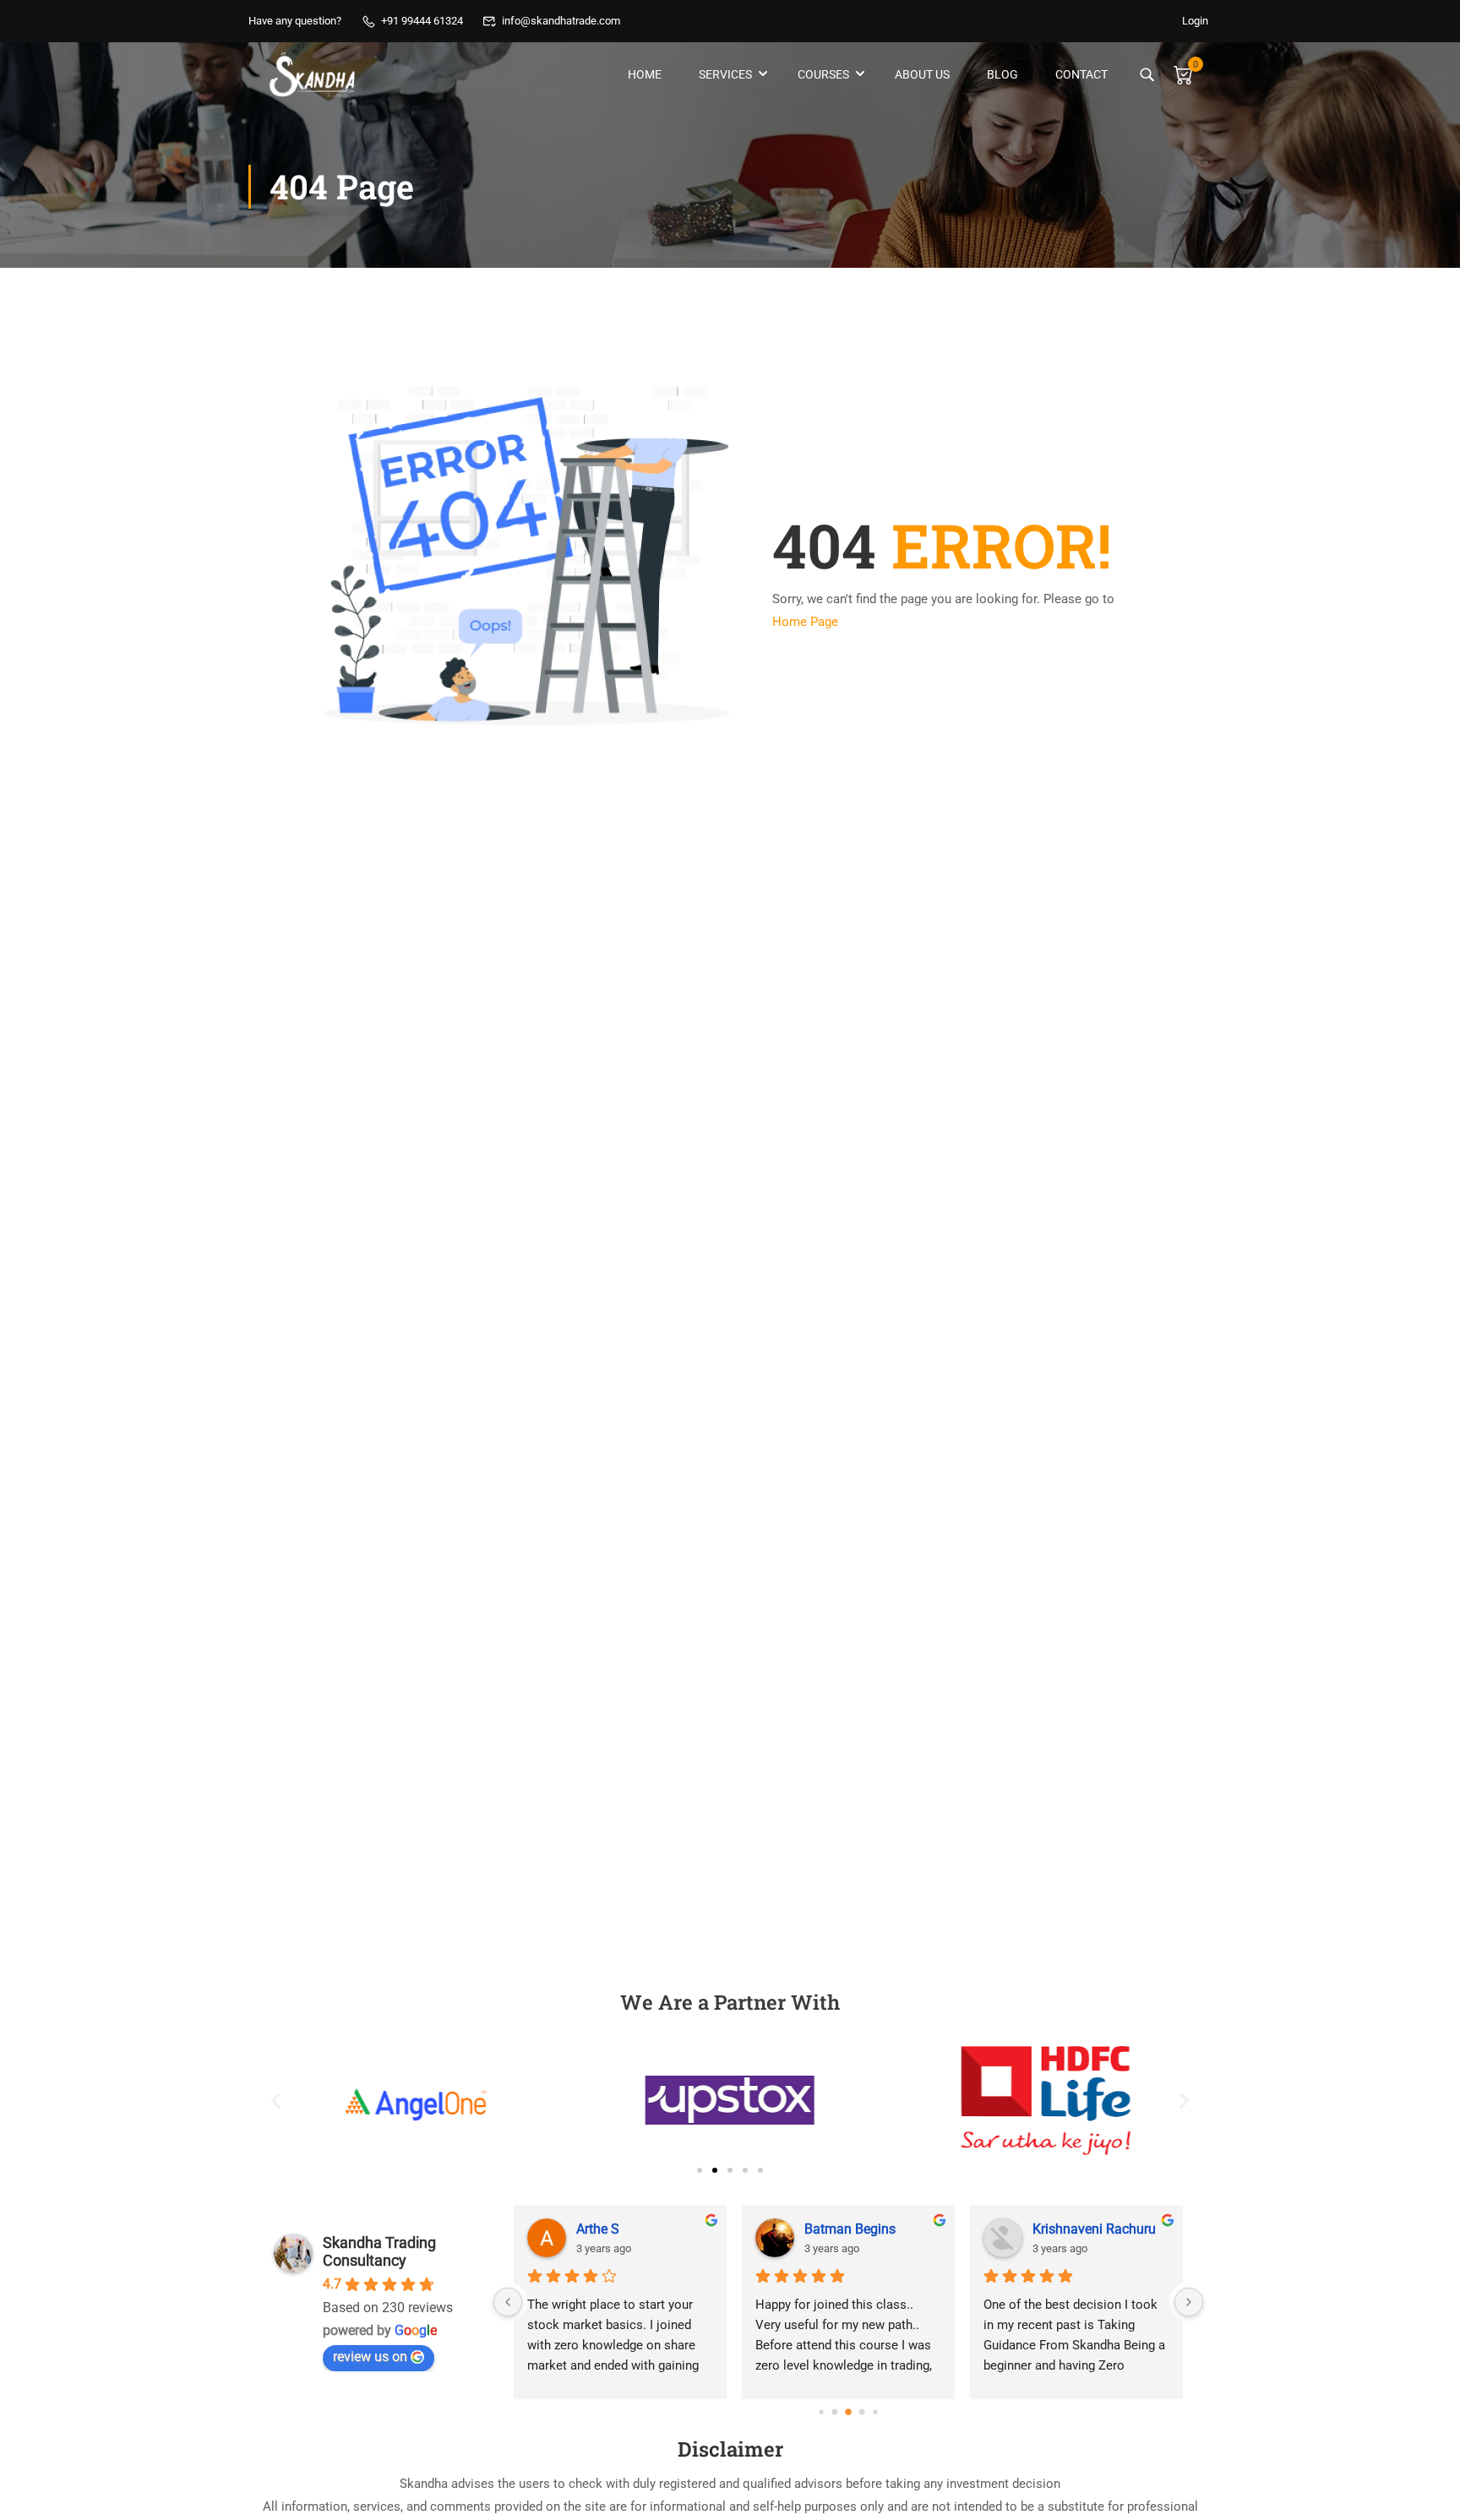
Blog (1002, 74)
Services (725, 74)
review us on (370, 2357)
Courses (823, 74)
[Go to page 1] (835, 2412)
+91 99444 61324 (422, 21)
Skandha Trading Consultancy (379, 2251)
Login (1195, 21)
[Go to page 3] (862, 2412)
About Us (922, 74)
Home (645, 74)
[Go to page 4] (875, 2412)
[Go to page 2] (848, 2412)
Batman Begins (850, 2229)
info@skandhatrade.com (561, 21)
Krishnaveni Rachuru (1094, 2229)
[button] (276, 2101)
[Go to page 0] (821, 2412)
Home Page (805, 622)
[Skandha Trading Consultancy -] (313, 74)
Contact (1081, 74)
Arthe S (598, 2229)
